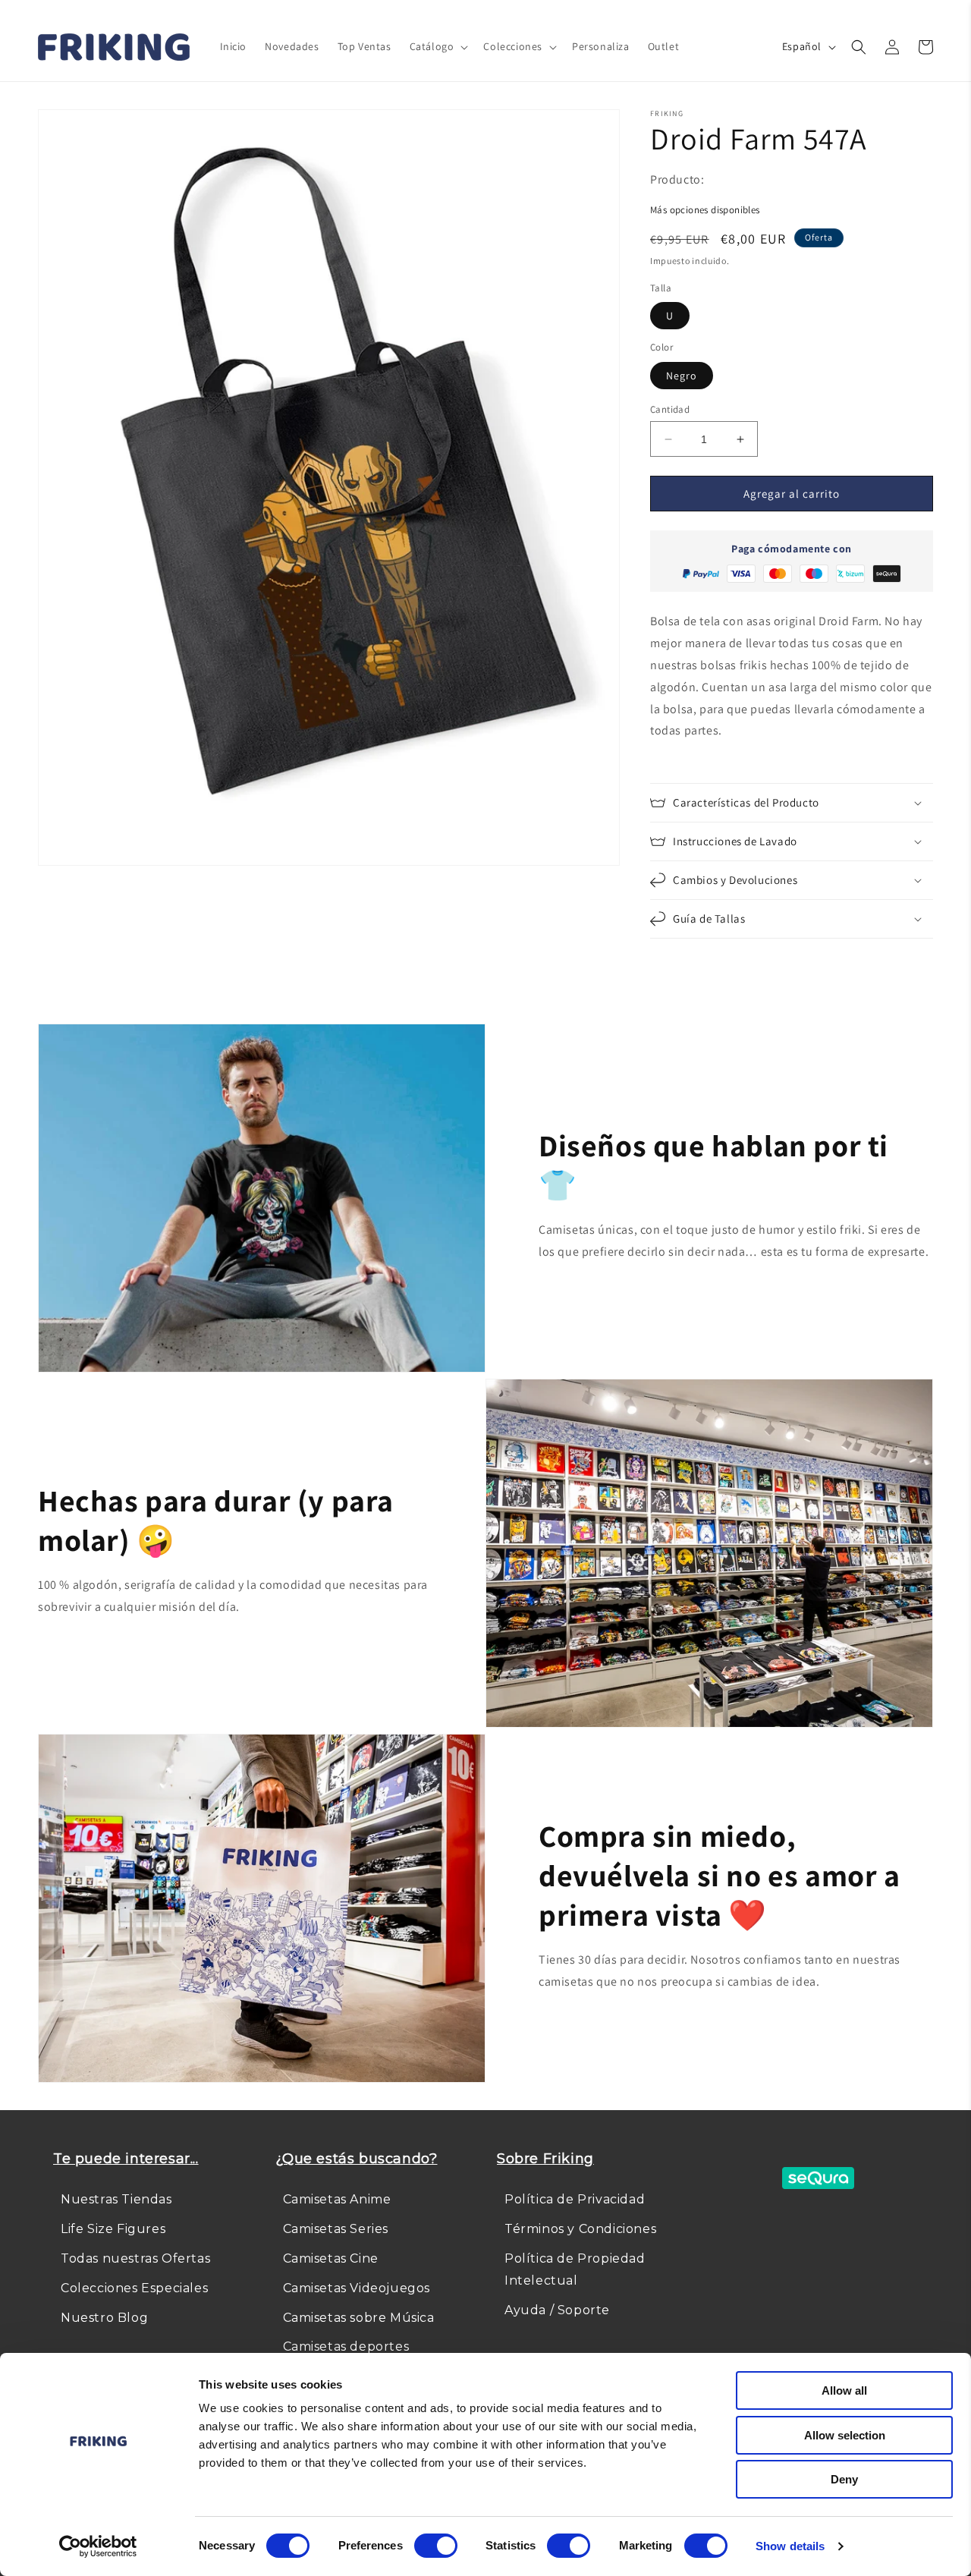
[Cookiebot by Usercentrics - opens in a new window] (98, 2546)
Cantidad (670, 409)
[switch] (436, 2546)
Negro (682, 376)
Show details (790, 2546)
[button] (438, 46)
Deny (844, 2479)
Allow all (844, 2390)
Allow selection (845, 2435)
